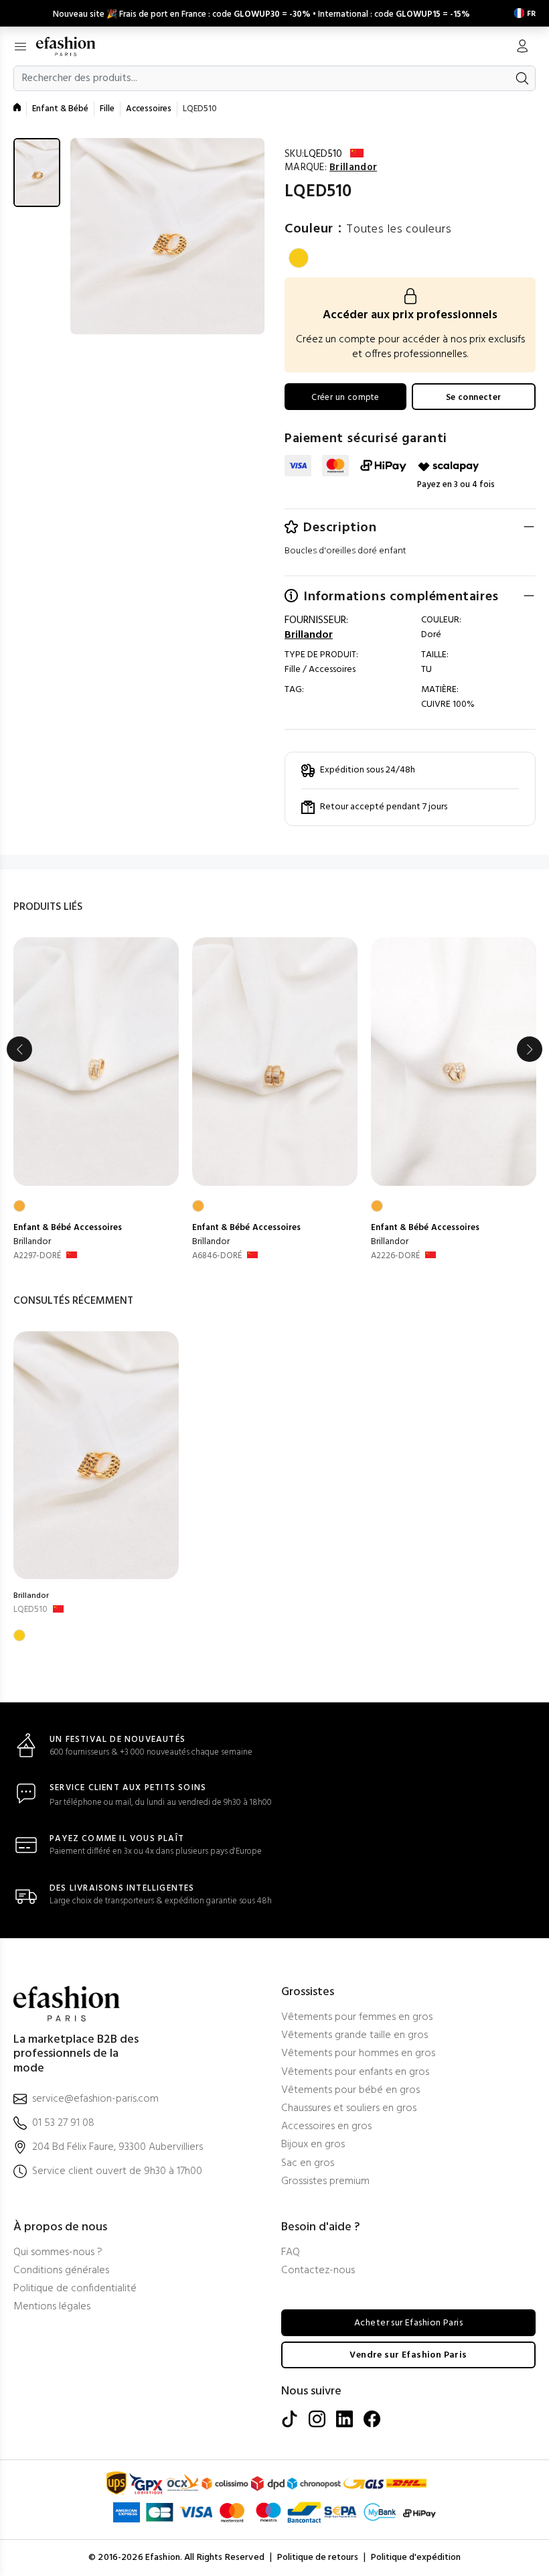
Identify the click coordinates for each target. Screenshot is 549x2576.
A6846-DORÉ (217, 1256)
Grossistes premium (325, 2182)
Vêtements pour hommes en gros (358, 2054)
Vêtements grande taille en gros (355, 2036)
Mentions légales (52, 2307)
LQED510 (30, 1610)
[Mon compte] (522, 48)
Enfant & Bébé (60, 109)
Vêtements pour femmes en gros (357, 2018)
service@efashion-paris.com (95, 2099)
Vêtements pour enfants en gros (355, 2073)
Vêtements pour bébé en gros (350, 2091)
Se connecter (474, 398)
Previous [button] (19, 1049)
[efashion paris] (73, 46)
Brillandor (32, 1242)
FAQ (291, 2253)
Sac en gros (308, 2164)
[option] (96, 1100)
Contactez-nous (318, 2271)
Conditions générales (61, 2271)
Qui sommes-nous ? (58, 2253)
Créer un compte (345, 398)
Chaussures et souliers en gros (349, 2109)
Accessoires (149, 109)
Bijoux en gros (313, 2145)
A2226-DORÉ (395, 1256)
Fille (107, 109)
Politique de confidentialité (75, 2289)
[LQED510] (96, 1455)
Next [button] (530, 1049)
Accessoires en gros (326, 2127)
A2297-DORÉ (37, 1256)
